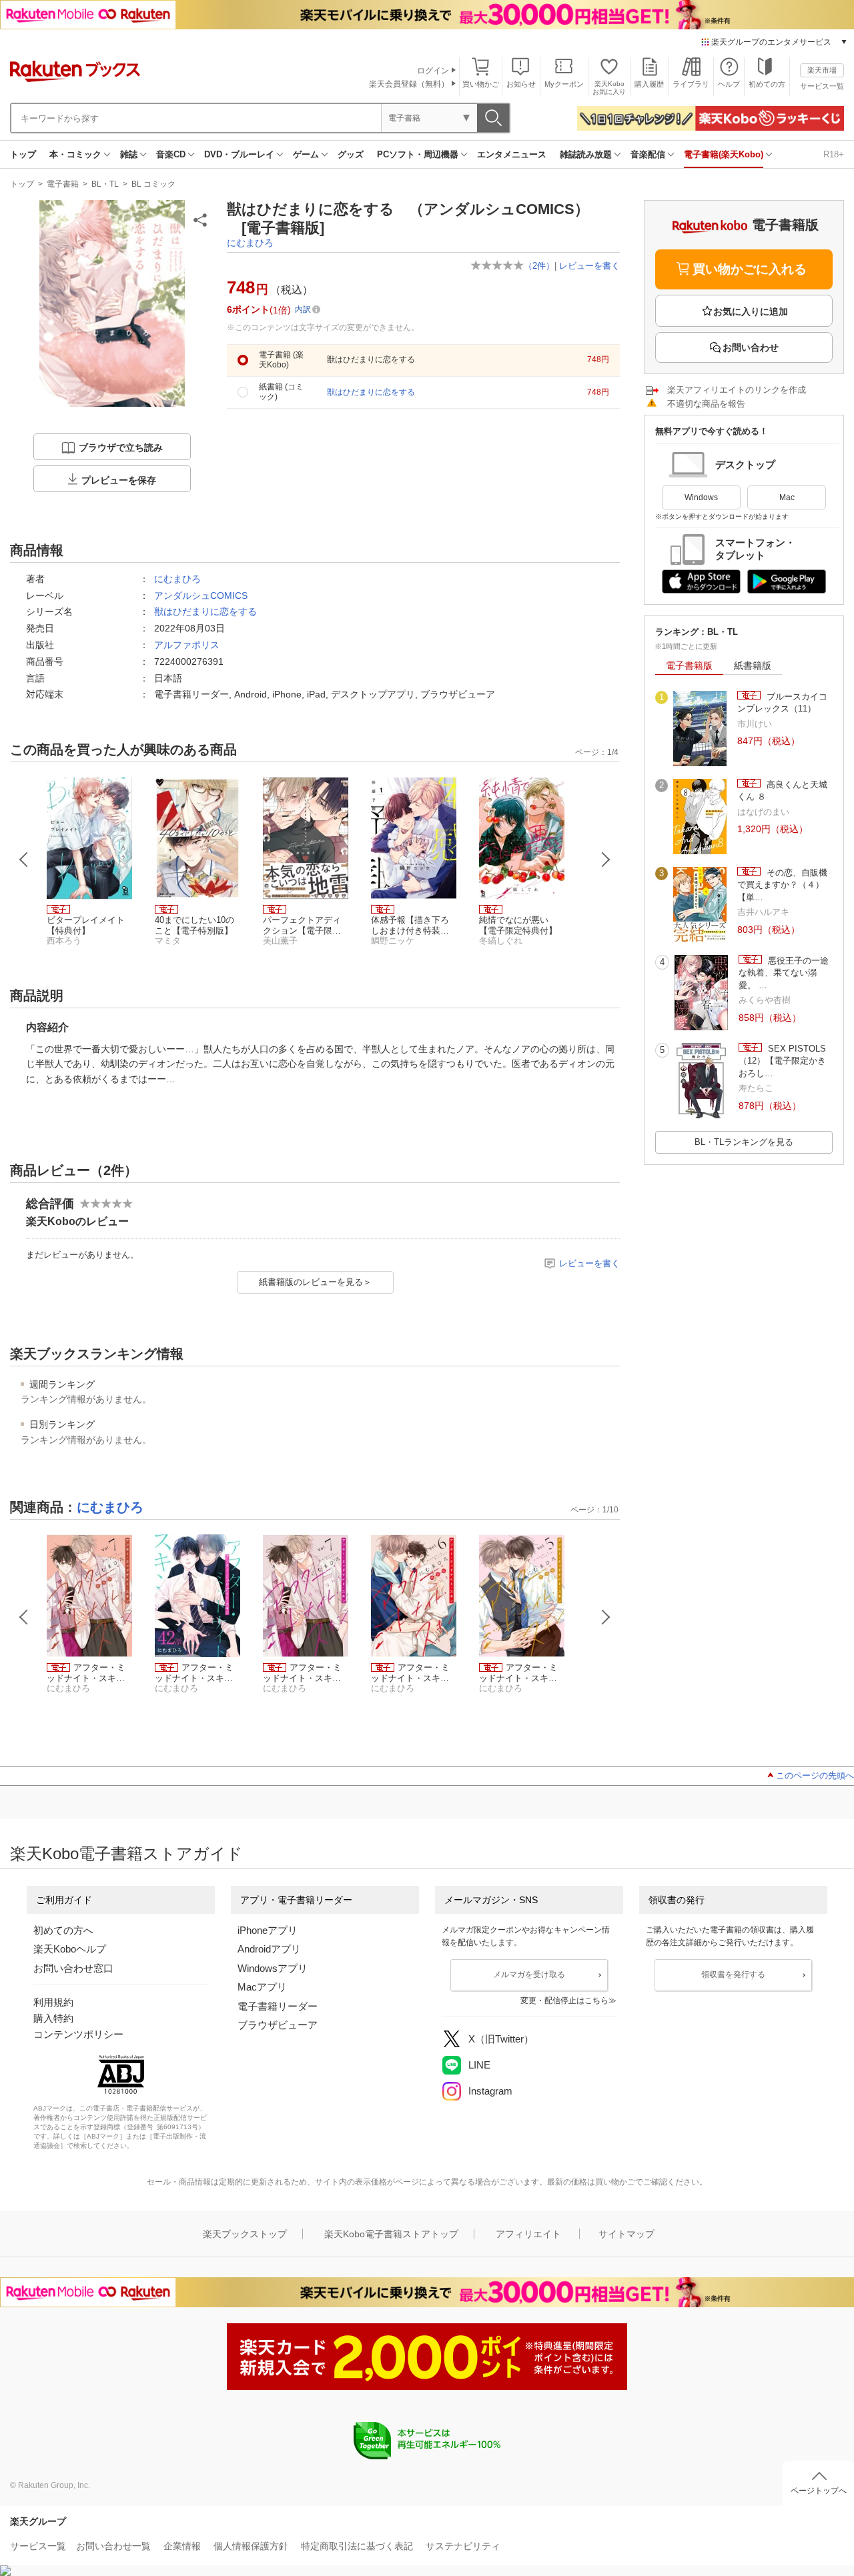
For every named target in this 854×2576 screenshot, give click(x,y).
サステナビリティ (463, 2546)
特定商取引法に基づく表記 (357, 2546)
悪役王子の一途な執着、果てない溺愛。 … (784, 973)
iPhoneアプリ (268, 1930)
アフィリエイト (528, 2234)
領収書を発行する (733, 1975)
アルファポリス (187, 645)
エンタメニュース (512, 154)
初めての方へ (63, 1930)
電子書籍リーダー (278, 2006)
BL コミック (153, 184)
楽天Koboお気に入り (609, 88)
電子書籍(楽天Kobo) (724, 154)
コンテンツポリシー (78, 2034)
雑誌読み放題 (586, 154)
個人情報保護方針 (251, 2546)
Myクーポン (564, 84)
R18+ (834, 154)
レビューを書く (589, 266)
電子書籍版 (689, 666)
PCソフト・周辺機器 (418, 154)
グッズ (351, 154)
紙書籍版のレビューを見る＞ (315, 1282)
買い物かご (481, 84)
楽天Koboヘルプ (70, 1949)
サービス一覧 (822, 86)
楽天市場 (822, 70)
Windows (701, 497)
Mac (787, 497)
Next (606, 860)
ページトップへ (819, 2491)
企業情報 (182, 2546)
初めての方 (767, 84)
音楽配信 (648, 154)
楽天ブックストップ (245, 2234)
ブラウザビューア (278, 2025)
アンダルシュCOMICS (201, 595)
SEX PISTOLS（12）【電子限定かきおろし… (782, 1061)
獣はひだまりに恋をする (205, 611)
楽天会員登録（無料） (409, 84)
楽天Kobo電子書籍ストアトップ (391, 2234)
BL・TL (105, 184)
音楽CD (171, 154)
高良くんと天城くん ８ (782, 791)
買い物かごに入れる (750, 269)
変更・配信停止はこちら (564, 2001)
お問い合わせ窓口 (73, 1968)
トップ (23, 154)
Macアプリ (262, 1987)
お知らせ (521, 84)
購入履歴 (649, 84)
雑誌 (129, 154)
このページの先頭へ (815, 1775)
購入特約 (53, 2018)
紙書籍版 (753, 666)
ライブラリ (691, 84)
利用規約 (53, 2002)
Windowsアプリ (273, 1968)
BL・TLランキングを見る (744, 1142)
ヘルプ (729, 84)
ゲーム (306, 154)
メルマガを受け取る (529, 1975)
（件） (539, 266)
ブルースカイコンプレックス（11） (782, 703)
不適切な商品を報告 (706, 404)
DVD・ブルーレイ (239, 154)
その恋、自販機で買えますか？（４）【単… (782, 885)
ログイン (433, 71)
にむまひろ (250, 243)
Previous (24, 860)
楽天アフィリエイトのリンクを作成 (737, 390)
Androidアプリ (269, 1949)
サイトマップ (626, 2234)
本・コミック (75, 154)
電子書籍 (63, 184)
